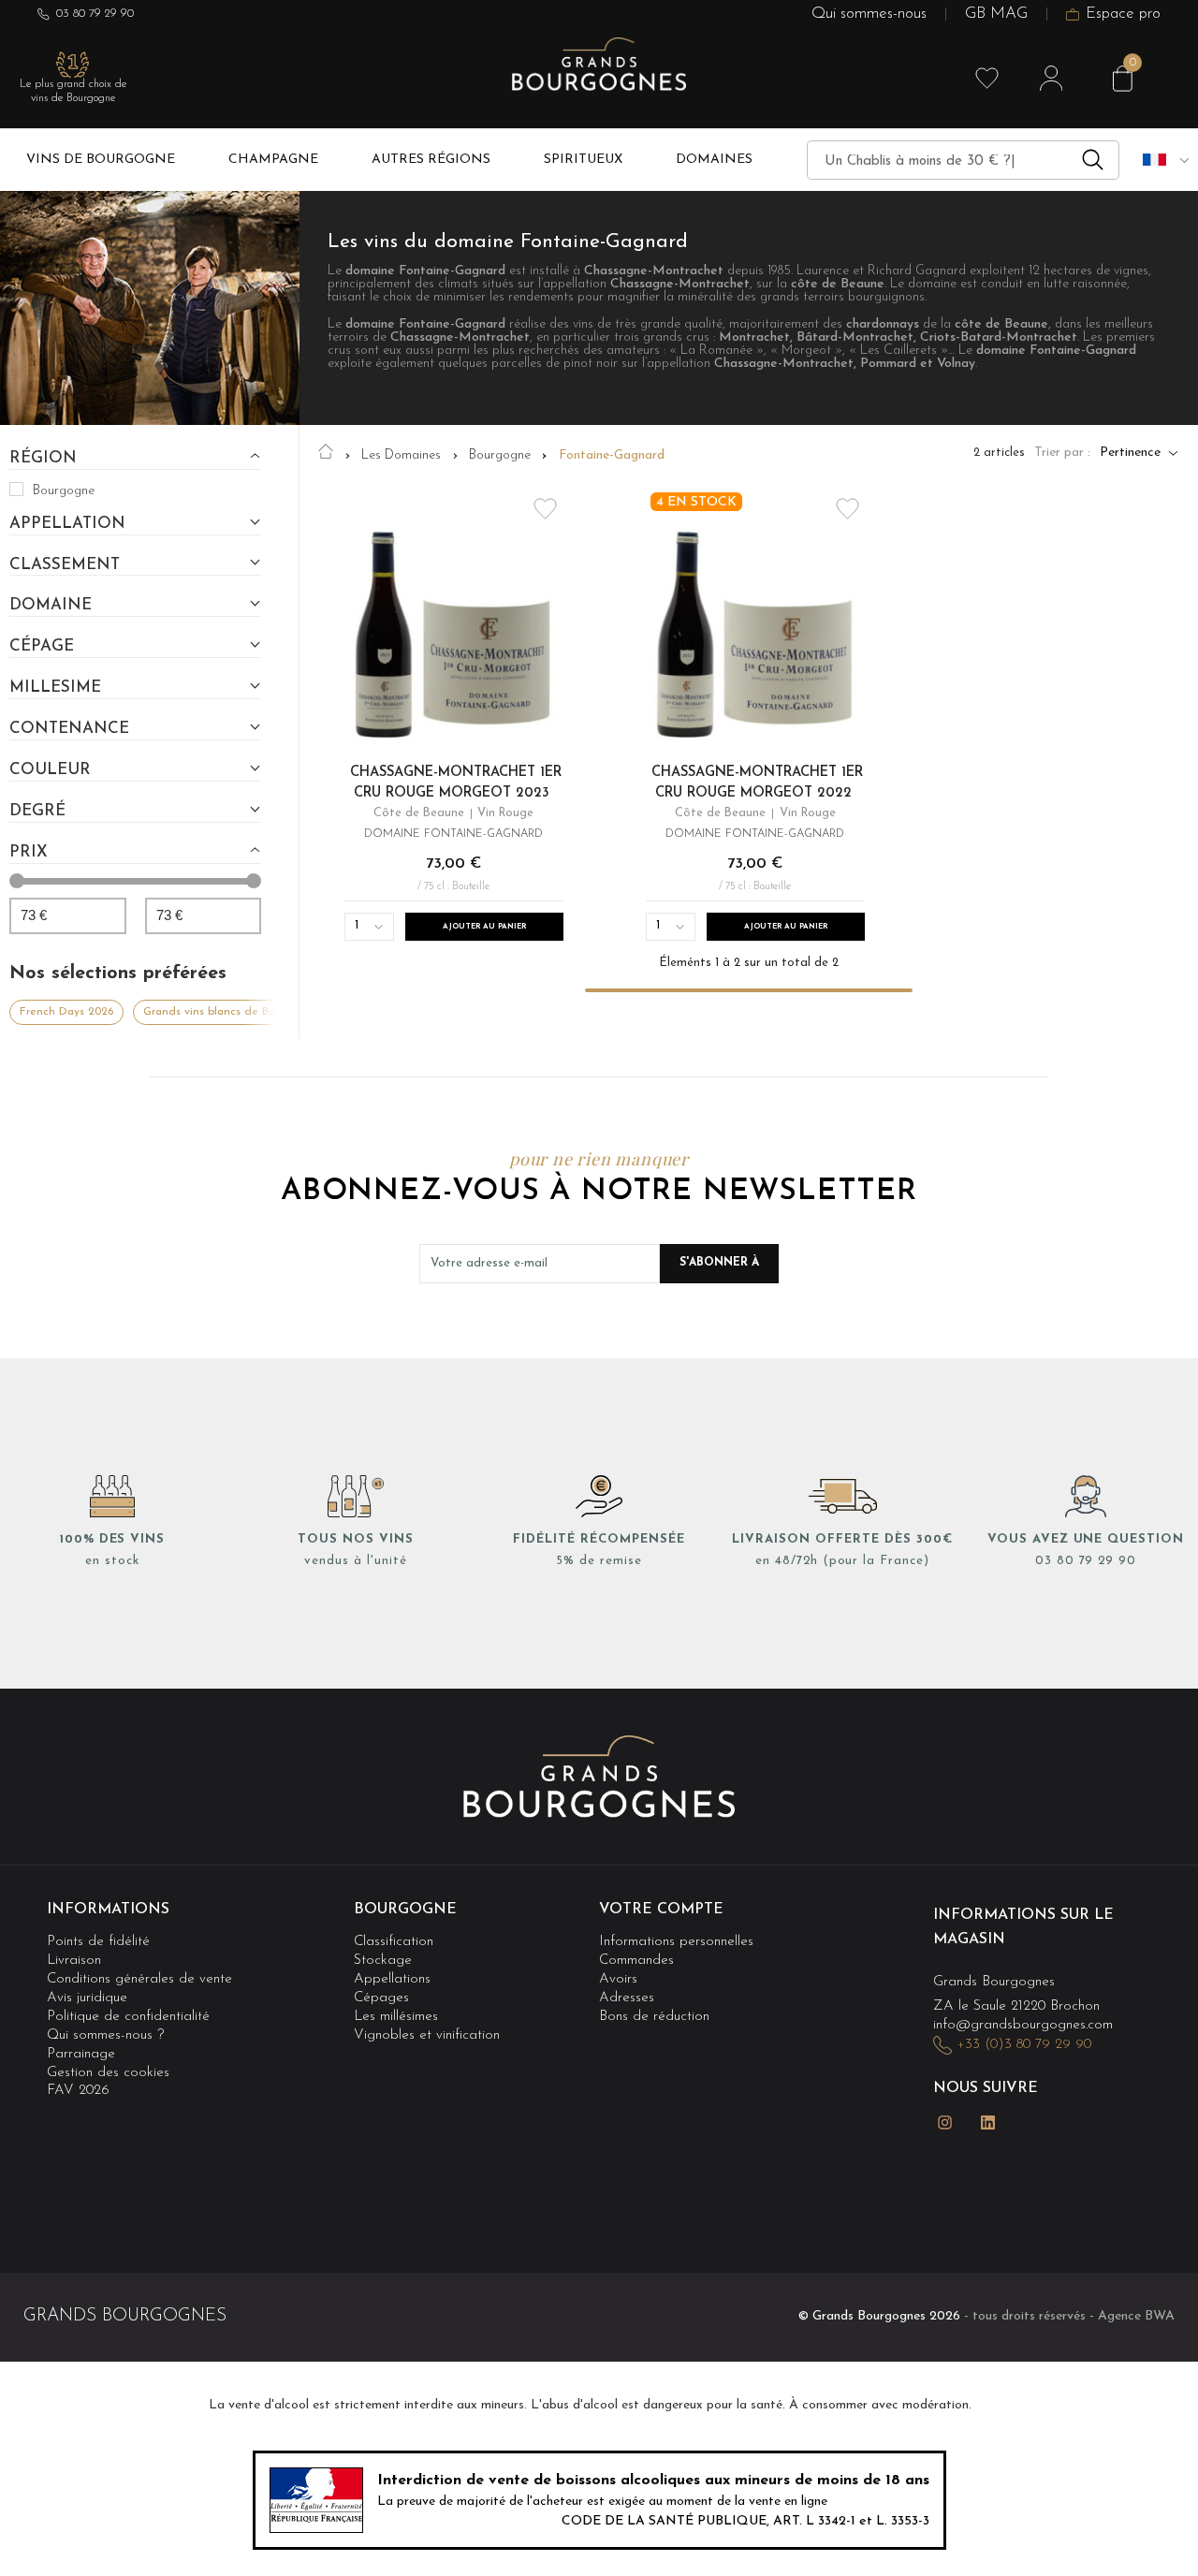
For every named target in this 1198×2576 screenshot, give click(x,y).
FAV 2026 (78, 2091)
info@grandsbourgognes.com (1023, 2025)
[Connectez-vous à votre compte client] (1051, 79)
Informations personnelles (676, 1942)
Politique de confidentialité (128, 2017)
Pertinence (1130, 453)
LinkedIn (987, 2122)
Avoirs (618, 1979)
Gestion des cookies (108, 2073)
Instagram (944, 2122)
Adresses (627, 1998)
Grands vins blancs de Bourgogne (232, 1012)
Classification (394, 1942)
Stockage (383, 1961)
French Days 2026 (66, 1012)
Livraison (74, 1961)
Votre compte (661, 1910)
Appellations (392, 1979)
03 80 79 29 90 (95, 14)
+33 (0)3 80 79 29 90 (1024, 2045)
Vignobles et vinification (427, 2035)
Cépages (381, 1998)
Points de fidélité (98, 1942)
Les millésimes (396, 2017)
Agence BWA (1136, 2316)
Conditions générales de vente (139, 1979)
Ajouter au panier (484, 927)
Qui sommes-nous (869, 15)
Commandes (636, 1961)
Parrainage (81, 2054)
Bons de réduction (654, 2017)
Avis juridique (87, 1998)
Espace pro (1123, 15)
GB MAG (996, 15)
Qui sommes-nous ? (105, 2035)
